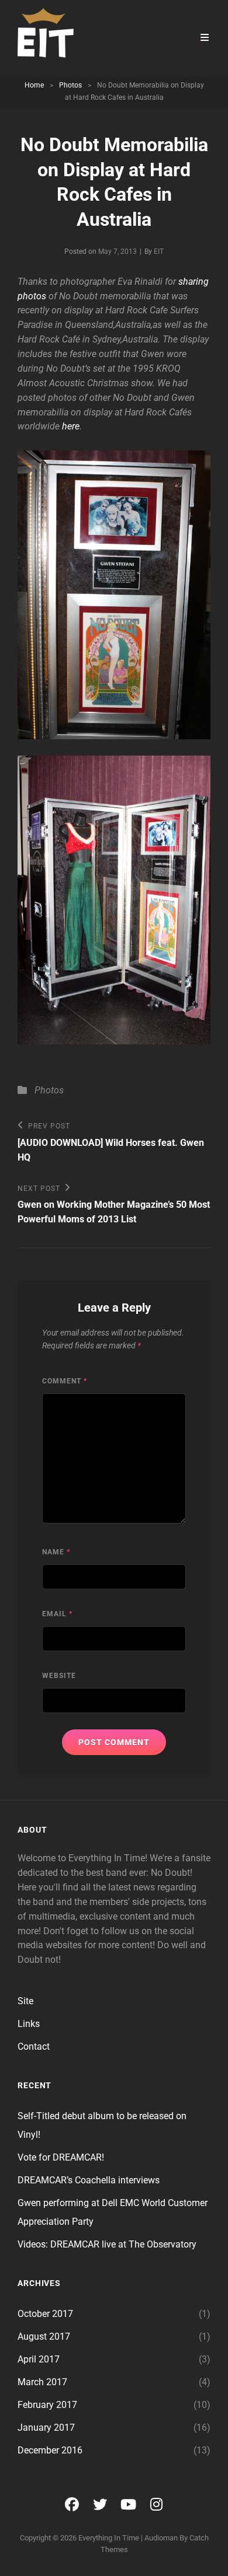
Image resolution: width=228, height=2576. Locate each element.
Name (56, 1552)
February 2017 (47, 2405)
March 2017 (42, 2382)
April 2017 (39, 2359)
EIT (159, 251)
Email (57, 1614)
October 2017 (45, 2314)
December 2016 (50, 2450)
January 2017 (46, 2428)
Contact (34, 2047)
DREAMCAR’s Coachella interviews (89, 2180)
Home (34, 85)
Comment (65, 1381)
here (71, 426)
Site (25, 2001)
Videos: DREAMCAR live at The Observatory (107, 2244)
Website (59, 1676)
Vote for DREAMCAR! (61, 2157)
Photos (70, 85)
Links (29, 2024)
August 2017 (44, 2336)
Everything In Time (109, 2538)
